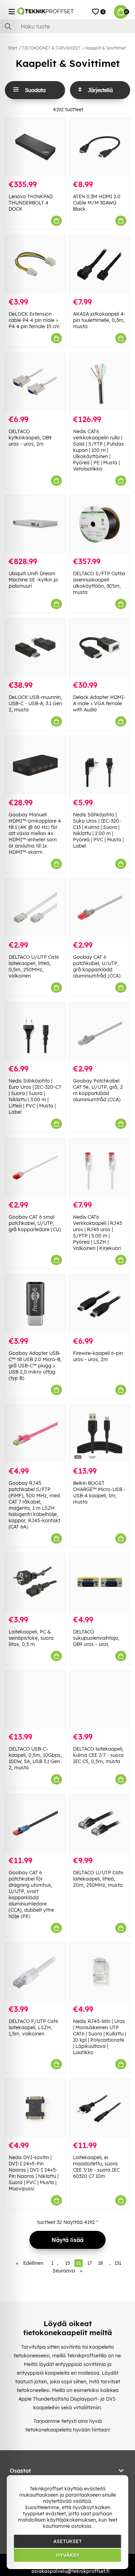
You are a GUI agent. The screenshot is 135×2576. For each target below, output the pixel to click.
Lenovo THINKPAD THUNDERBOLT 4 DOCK (31, 203)
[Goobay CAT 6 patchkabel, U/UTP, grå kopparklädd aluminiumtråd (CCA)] (100, 908)
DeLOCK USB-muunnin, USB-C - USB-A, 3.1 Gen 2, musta (35, 703)
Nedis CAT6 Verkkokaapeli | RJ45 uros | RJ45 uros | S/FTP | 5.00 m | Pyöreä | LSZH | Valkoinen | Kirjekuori (98, 1233)
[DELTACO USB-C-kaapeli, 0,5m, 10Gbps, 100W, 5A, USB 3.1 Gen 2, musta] (35, 1700)
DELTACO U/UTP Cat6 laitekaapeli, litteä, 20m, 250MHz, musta (98, 1879)
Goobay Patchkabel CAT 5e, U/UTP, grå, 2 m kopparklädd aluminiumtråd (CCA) (98, 1090)
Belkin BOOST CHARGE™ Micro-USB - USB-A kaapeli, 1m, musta (99, 1492)
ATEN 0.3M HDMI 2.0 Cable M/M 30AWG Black (97, 203)
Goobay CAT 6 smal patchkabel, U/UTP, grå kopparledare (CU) (35, 1223)
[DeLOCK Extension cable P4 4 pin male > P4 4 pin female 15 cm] (35, 264)
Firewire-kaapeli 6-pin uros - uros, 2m (98, 1356)
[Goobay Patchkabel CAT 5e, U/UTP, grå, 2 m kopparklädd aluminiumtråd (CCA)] (100, 1031)
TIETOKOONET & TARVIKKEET (51, 48)
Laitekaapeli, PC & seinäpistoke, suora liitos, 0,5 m (31, 1638)
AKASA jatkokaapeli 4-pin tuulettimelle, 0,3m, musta (99, 320)
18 (100, 2263)
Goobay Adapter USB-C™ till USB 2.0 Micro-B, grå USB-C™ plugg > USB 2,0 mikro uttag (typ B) (35, 1366)
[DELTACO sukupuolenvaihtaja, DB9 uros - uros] (100, 1582)
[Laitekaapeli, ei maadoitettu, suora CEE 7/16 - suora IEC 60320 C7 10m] (100, 2108)
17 (89, 2263)
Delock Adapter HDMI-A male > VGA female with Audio (99, 703)
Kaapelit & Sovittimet (106, 48)
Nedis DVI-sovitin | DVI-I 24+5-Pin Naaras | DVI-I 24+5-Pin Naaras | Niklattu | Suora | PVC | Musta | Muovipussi (34, 2173)
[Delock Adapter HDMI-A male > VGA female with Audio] (100, 648)
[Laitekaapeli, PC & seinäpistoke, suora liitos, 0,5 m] (35, 1582)
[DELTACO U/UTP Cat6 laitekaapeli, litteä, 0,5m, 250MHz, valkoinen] (35, 908)
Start (12, 48)
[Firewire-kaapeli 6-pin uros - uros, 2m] (100, 1304)
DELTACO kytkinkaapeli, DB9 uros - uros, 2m (30, 438)
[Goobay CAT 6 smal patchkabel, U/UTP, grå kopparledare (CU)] (35, 1167)
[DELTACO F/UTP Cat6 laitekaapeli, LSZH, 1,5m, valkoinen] (35, 1972)
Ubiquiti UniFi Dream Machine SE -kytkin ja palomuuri (33, 580)
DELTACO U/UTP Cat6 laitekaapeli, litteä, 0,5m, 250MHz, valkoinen (34, 966)
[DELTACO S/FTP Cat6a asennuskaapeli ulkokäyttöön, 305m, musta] (100, 524)
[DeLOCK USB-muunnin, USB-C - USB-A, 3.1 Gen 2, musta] (35, 648)
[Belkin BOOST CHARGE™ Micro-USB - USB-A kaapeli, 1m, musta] (100, 1434)
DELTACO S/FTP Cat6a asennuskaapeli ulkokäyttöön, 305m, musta (99, 583)
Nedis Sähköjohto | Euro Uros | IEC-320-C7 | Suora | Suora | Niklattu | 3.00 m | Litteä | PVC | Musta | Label (35, 1096)
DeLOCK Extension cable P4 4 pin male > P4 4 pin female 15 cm (34, 320)
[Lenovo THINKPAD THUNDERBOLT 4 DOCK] (35, 147)
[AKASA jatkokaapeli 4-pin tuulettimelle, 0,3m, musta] (100, 264)
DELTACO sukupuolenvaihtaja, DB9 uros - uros (96, 1638)
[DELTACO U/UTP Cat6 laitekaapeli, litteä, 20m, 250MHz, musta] (100, 1823)
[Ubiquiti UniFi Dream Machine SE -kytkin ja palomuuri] (35, 524)
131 (118, 2263)
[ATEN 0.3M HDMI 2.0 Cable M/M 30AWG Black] (100, 147)
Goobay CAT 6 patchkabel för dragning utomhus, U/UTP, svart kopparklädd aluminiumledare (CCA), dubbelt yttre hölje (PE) (31, 1894)
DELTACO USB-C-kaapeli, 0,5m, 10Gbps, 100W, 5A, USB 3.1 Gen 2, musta (35, 1758)
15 (67, 2263)
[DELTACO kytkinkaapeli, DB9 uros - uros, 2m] (35, 382)
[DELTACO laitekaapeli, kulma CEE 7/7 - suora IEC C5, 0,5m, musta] (100, 1700)
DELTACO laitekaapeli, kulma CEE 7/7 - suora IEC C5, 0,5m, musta (98, 1755)
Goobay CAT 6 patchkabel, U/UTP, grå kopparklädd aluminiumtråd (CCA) (97, 966)
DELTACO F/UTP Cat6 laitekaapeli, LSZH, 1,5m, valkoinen (33, 2027)
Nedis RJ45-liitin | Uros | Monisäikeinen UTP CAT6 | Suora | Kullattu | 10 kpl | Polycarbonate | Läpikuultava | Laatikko (100, 2037)
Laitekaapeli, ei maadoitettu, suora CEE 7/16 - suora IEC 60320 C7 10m (96, 2167)
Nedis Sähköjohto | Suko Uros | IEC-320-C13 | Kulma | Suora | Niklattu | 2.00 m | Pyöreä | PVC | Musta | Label (98, 830)
